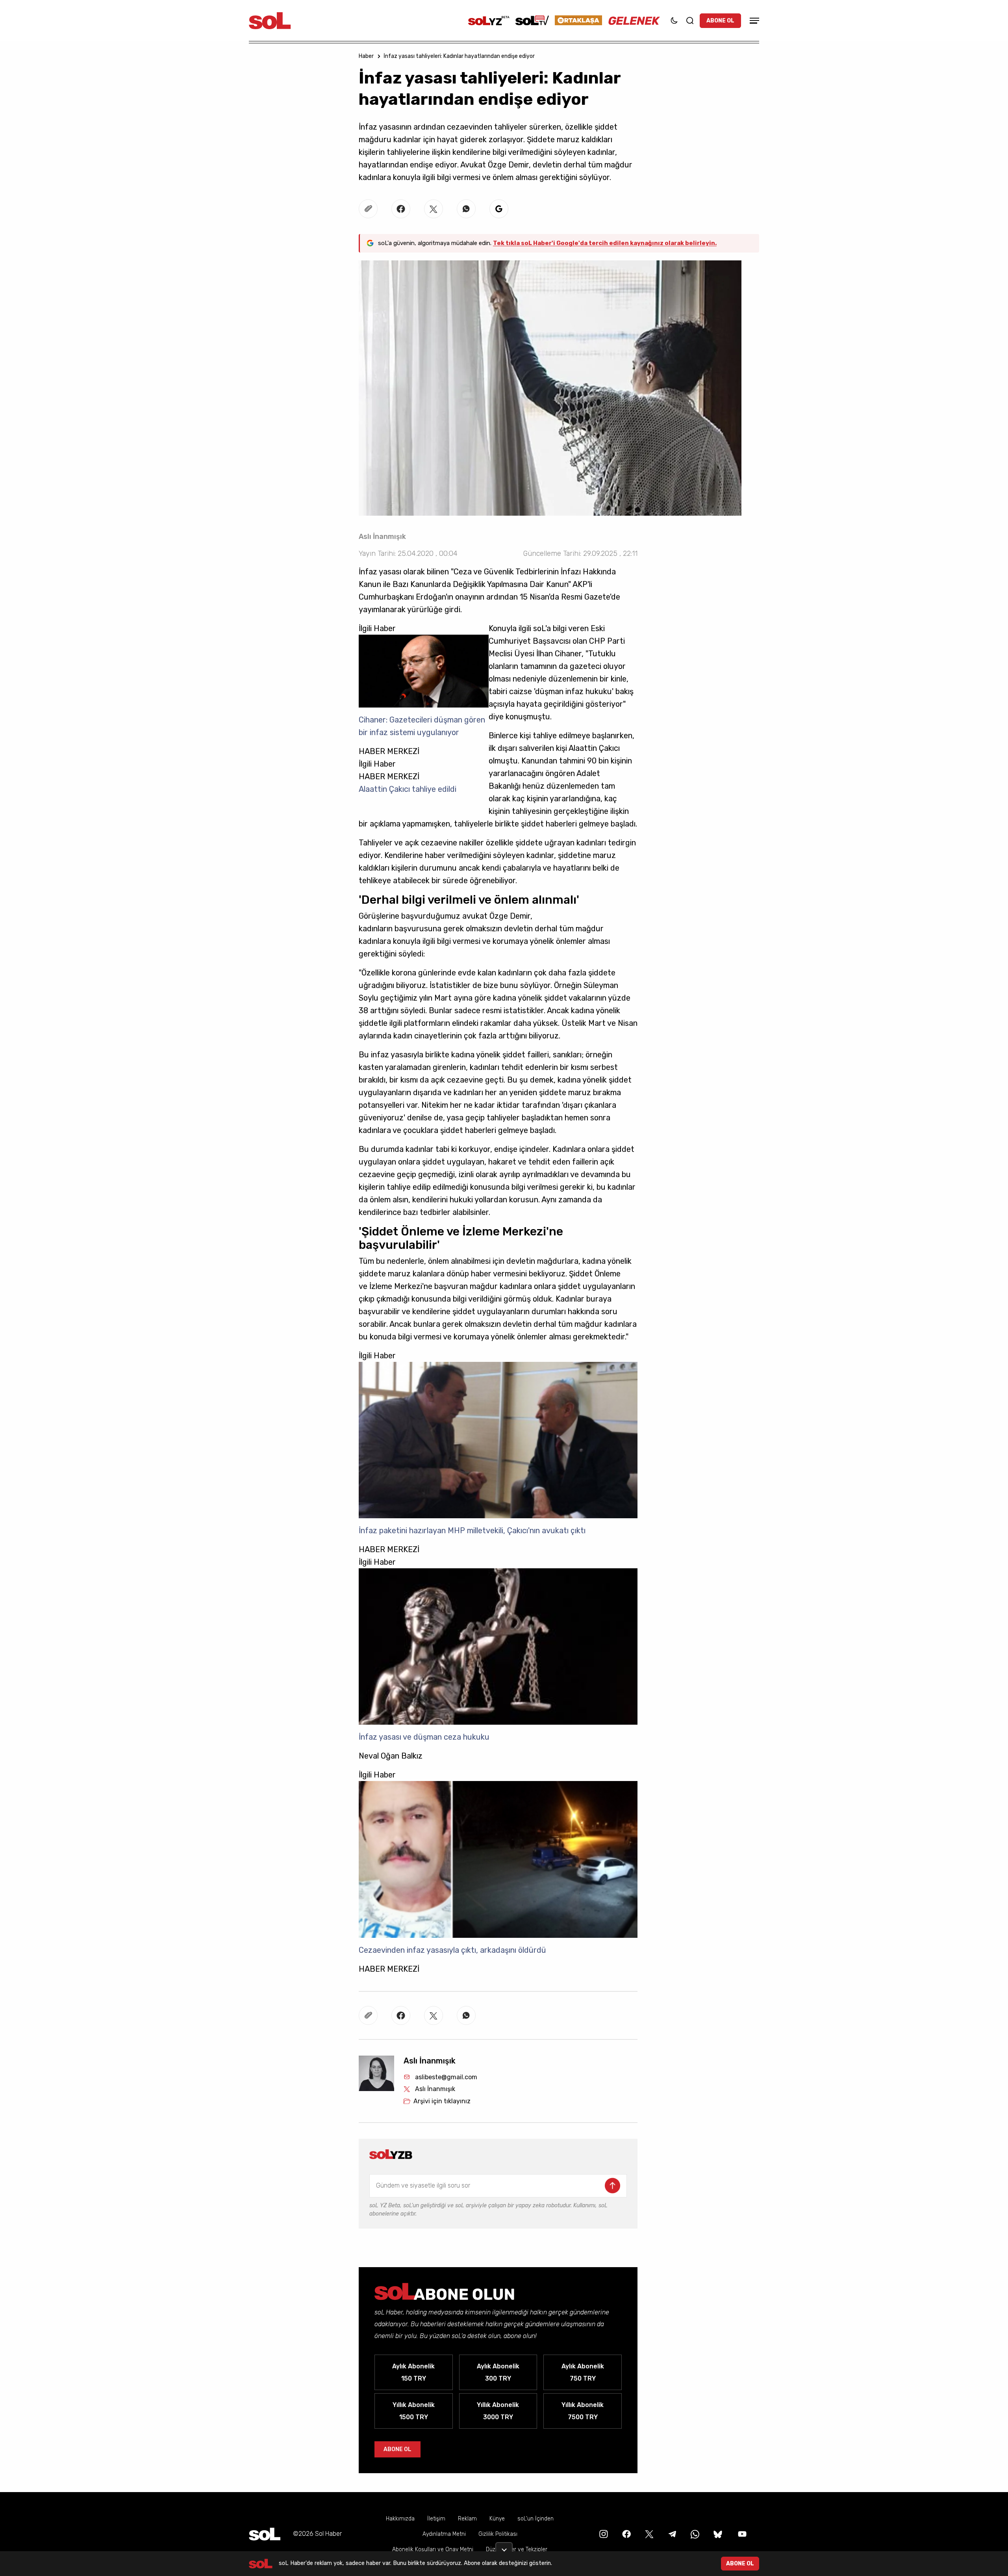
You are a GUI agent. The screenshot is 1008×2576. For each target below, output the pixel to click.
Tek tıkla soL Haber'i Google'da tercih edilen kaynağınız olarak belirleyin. (605, 243)
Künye (497, 2519)
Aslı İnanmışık (382, 537)
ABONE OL (720, 21)
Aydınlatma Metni (444, 2534)
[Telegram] (671, 2534)
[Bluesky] (718, 2534)
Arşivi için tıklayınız (442, 2101)
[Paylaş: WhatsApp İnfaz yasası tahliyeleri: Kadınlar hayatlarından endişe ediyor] (466, 209)
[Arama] (690, 20)
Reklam (467, 2519)
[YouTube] (741, 2534)
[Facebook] (626, 2534)
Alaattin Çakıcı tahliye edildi (408, 789)
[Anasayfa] (265, 2534)
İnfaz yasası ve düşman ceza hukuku (424, 1737)
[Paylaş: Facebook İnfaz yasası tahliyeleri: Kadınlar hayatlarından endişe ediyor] (401, 209)
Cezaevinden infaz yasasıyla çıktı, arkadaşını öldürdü (452, 1950)
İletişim (436, 2519)
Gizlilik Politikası (498, 2534)
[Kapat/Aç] (504, 2547)
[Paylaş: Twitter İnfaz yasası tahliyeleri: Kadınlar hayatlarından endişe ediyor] (434, 209)
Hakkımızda (400, 2519)
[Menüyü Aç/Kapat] (753, 21)
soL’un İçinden (535, 2519)
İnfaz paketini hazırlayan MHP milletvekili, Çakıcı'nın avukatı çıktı (472, 1530)
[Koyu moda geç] (674, 20)
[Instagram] (603, 2534)
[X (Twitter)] (649, 2534)
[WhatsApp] (694, 2534)
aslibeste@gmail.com (446, 2077)
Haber (366, 56)
